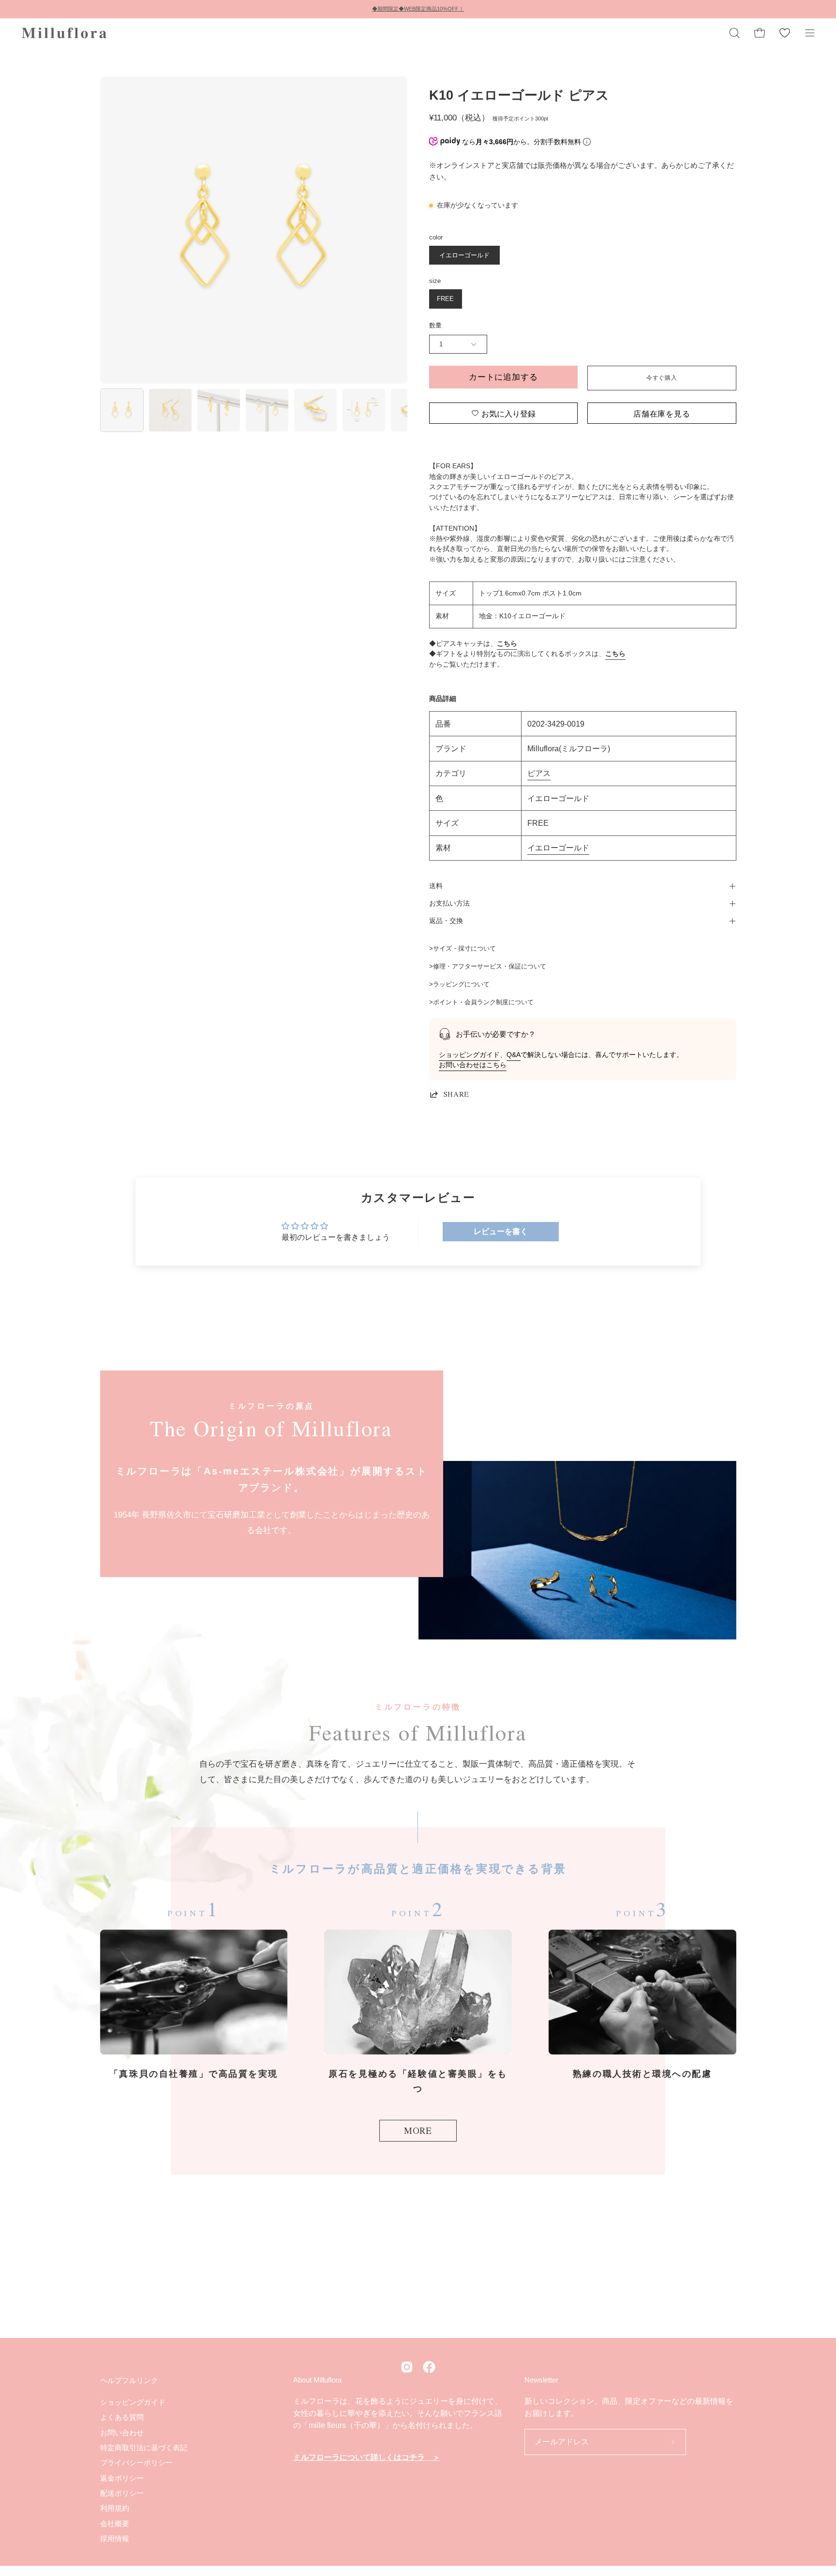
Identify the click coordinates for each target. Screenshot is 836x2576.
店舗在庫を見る (662, 413)
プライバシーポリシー (136, 2463)
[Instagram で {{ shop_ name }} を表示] (407, 2367)
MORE (418, 2130)
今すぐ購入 (662, 378)
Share (456, 1094)
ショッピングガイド (469, 1055)
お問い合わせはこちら (473, 1065)
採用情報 (115, 2539)
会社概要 (115, 2523)
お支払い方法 (449, 903)
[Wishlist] (785, 33)
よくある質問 (122, 2417)
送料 (436, 886)
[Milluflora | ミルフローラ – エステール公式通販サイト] (65, 33)
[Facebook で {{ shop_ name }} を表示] (429, 2367)
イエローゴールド (558, 848)
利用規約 (115, 2508)
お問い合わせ (122, 2432)
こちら (507, 644)
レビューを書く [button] (501, 1231)
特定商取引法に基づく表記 (144, 2448)
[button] (734, 33)
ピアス (539, 773)
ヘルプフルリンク (129, 2380)
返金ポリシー (122, 2478)
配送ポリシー (122, 2493)
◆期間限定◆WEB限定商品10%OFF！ (418, 9)
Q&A (514, 1055)
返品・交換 (446, 921)
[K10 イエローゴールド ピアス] (122, 410)
